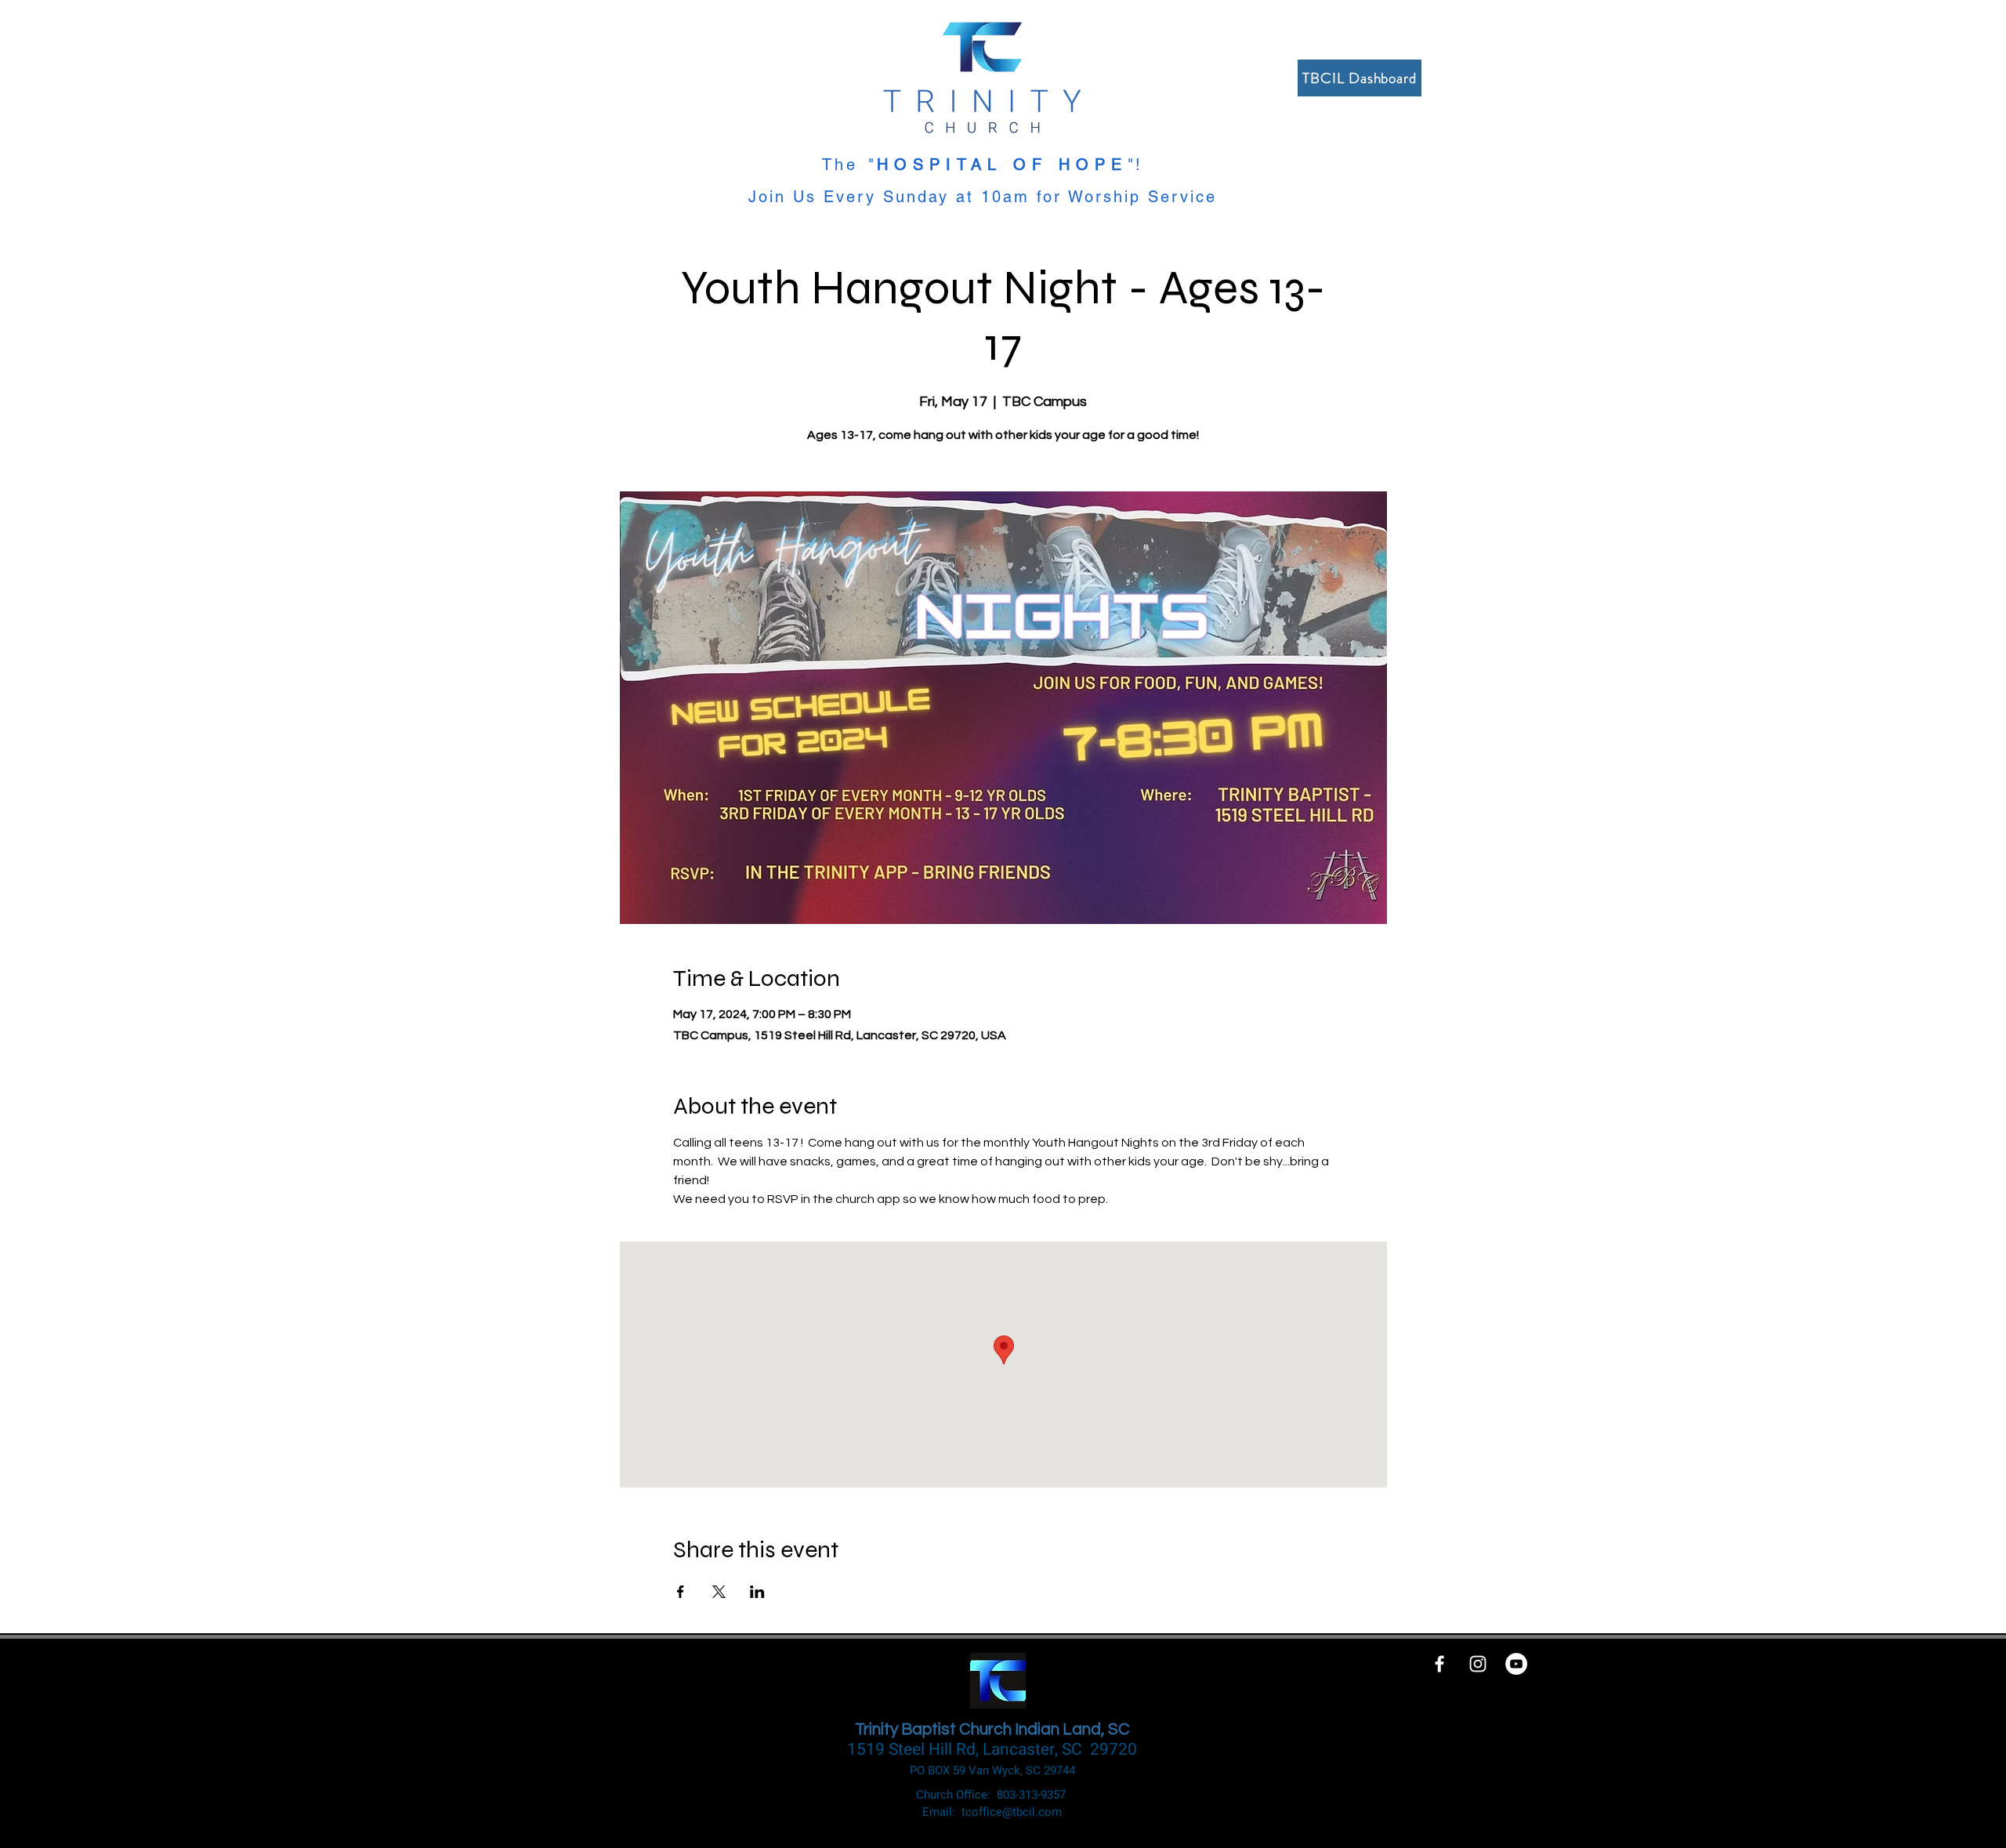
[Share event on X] (719, 1592)
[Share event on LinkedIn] (757, 1592)
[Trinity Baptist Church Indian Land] (1516, 1664)
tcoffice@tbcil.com (1012, 1812)
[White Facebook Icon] (1439, 1664)
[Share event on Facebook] (681, 1592)
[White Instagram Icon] (1478, 1664)
